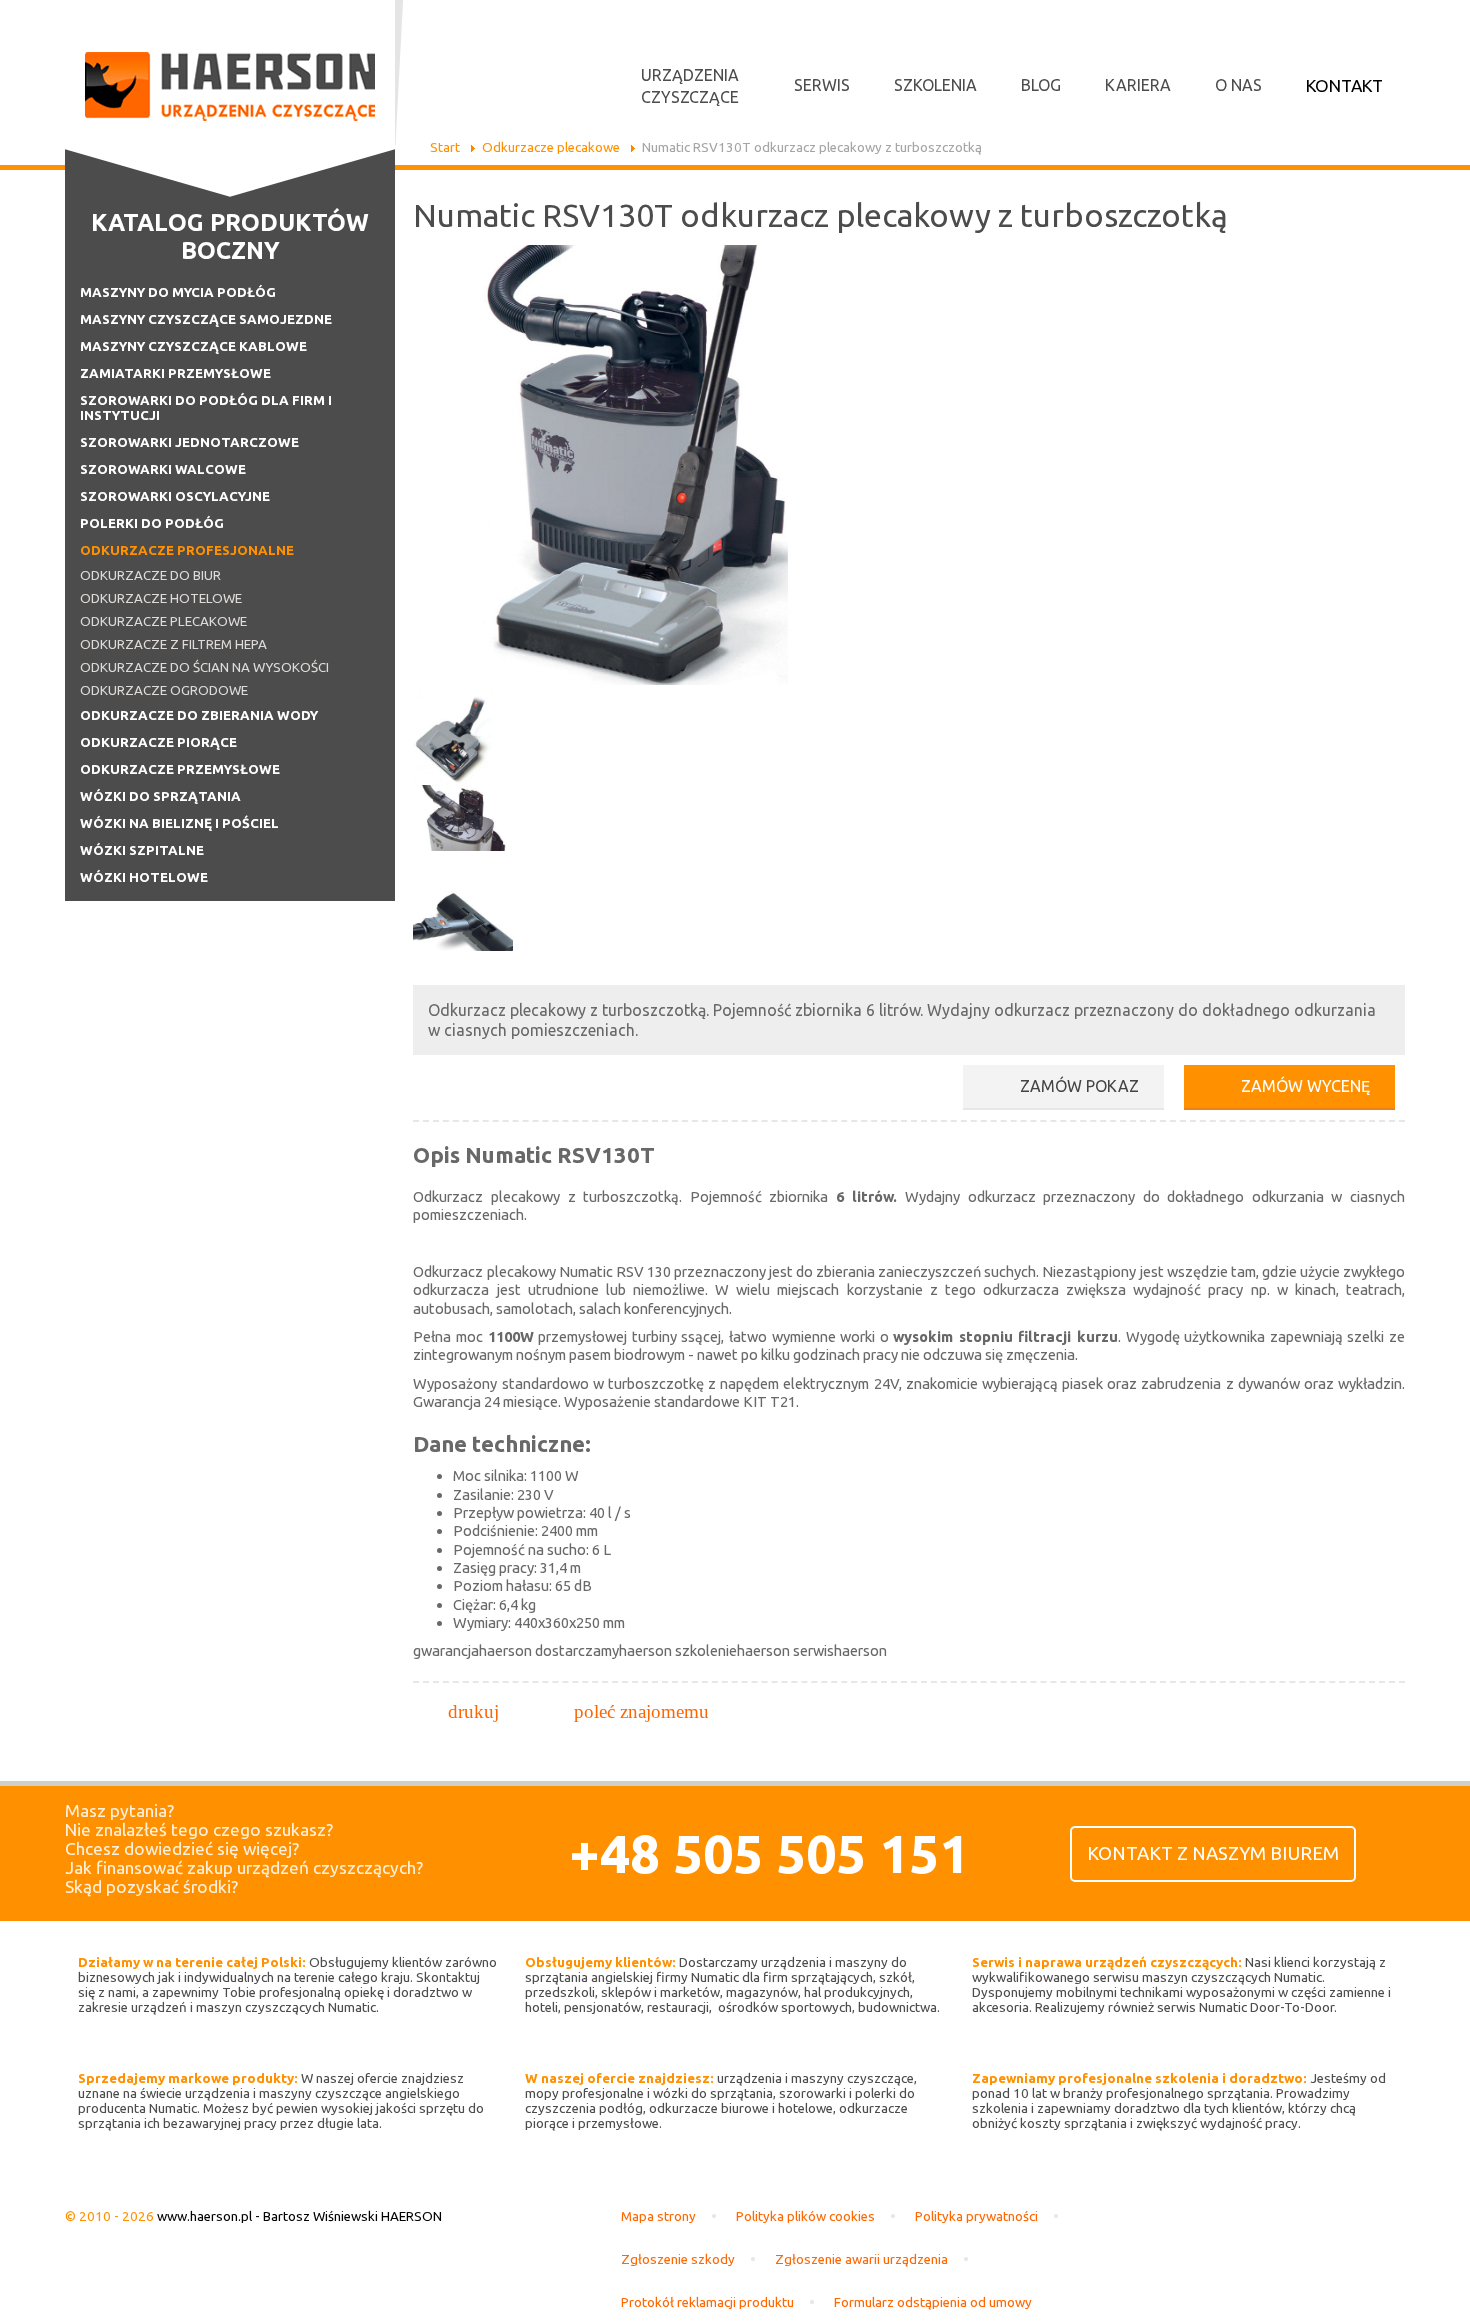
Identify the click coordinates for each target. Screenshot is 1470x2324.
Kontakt (1344, 85)
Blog (1041, 85)
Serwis (822, 85)
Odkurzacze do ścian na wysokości (204, 667)
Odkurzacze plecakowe (163, 621)
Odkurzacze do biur (150, 575)
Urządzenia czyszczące (690, 86)
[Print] (473, 1711)
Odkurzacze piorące (158, 742)
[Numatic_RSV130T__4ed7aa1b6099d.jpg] (633, 679)
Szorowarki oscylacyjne (175, 496)
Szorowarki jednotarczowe (189, 442)
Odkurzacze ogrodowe (164, 690)
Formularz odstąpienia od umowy (933, 2302)
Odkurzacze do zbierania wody (199, 715)
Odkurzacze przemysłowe (180, 769)
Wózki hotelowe (144, 877)
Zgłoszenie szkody (678, 2259)
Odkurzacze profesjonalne (187, 550)
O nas (1238, 85)
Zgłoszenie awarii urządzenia (861, 2259)
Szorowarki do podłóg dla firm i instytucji (206, 408)
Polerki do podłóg (152, 523)
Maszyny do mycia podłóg (178, 292)
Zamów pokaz (1079, 1086)
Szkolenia (935, 85)
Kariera (1138, 85)
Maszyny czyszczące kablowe (193, 346)
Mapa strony (658, 2216)
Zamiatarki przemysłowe (175, 373)
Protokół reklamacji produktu (707, 2302)
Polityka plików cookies (805, 2216)
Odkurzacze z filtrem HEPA (173, 644)
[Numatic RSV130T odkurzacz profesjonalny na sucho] (463, 735)
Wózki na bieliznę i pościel (179, 823)
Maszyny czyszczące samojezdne (206, 319)
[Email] (641, 1711)
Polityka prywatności (976, 2216)
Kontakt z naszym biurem (1213, 1853)
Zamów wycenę (1305, 1086)
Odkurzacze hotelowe (161, 598)
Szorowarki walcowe (163, 469)
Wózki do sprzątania (160, 796)
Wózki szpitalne (142, 850)
